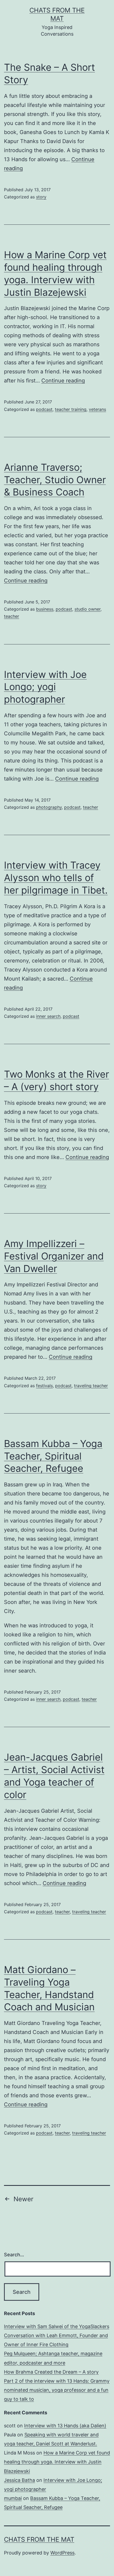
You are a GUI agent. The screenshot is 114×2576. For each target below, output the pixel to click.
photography (49, 807)
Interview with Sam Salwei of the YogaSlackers (57, 2326)
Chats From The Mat (39, 2539)
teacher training (71, 409)
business (45, 609)
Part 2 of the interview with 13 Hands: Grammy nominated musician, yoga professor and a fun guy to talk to (57, 2390)
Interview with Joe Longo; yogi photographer (45, 687)
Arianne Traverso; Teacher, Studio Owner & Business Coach (55, 480)
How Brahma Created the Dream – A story (51, 2372)
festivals (44, 1386)
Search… (14, 2255)
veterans (97, 409)
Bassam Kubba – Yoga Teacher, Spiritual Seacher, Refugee (53, 1456)
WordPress (62, 2553)
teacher (12, 616)
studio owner (87, 609)
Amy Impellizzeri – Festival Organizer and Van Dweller (54, 1256)
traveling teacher (91, 1386)
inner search (48, 1016)
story (41, 197)
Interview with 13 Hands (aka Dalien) (65, 2426)
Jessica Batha (19, 2480)
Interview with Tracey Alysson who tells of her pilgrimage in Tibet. (56, 878)
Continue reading (63, 381)
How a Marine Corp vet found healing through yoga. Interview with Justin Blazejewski (57, 2462)
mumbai (13, 2498)
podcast (44, 409)
